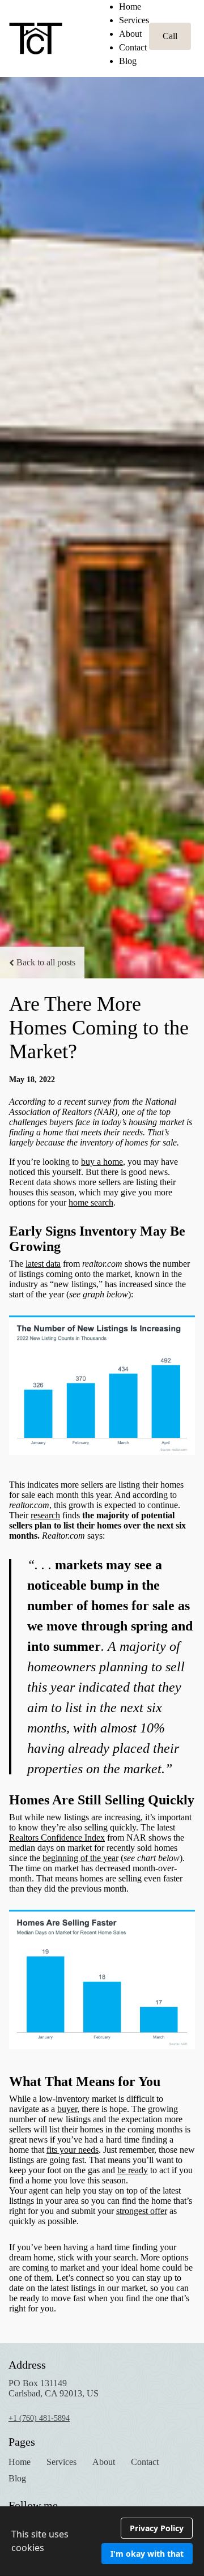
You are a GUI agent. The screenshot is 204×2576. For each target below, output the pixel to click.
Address (27, 2365)
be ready (133, 2170)
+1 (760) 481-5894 (39, 2418)
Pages (22, 2442)
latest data (43, 1264)
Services (134, 20)
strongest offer (142, 2211)
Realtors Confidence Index (57, 1838)
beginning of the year (80, 1858)
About (130, 34)
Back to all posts (46, 962)
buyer (67, 2109)
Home (130, 7)
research (45, 1515)
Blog (128, 61)
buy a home (102, 1162)
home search (91, 1202)
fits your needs (73, 2150)
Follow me (33, 2505)
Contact (133, 47)
